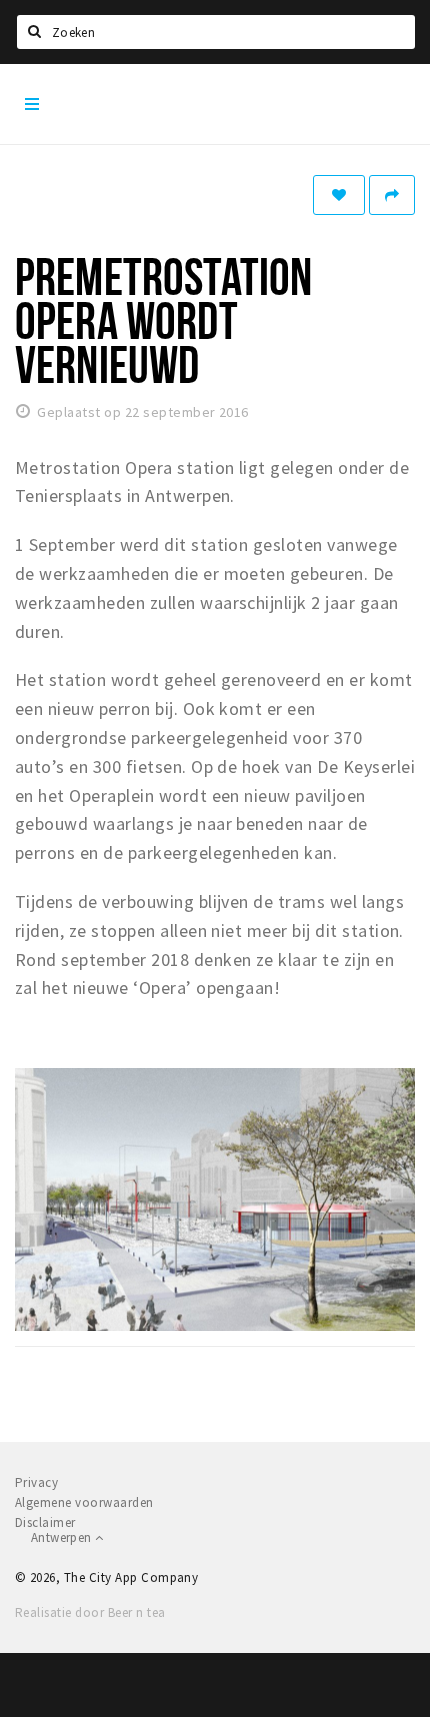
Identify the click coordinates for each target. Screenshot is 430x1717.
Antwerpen (63, 1537)
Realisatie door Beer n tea (90, 1612)
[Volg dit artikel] (339, 195)
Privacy (36, 1482)
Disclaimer (45, 1522)
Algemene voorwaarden (84, 1502)
